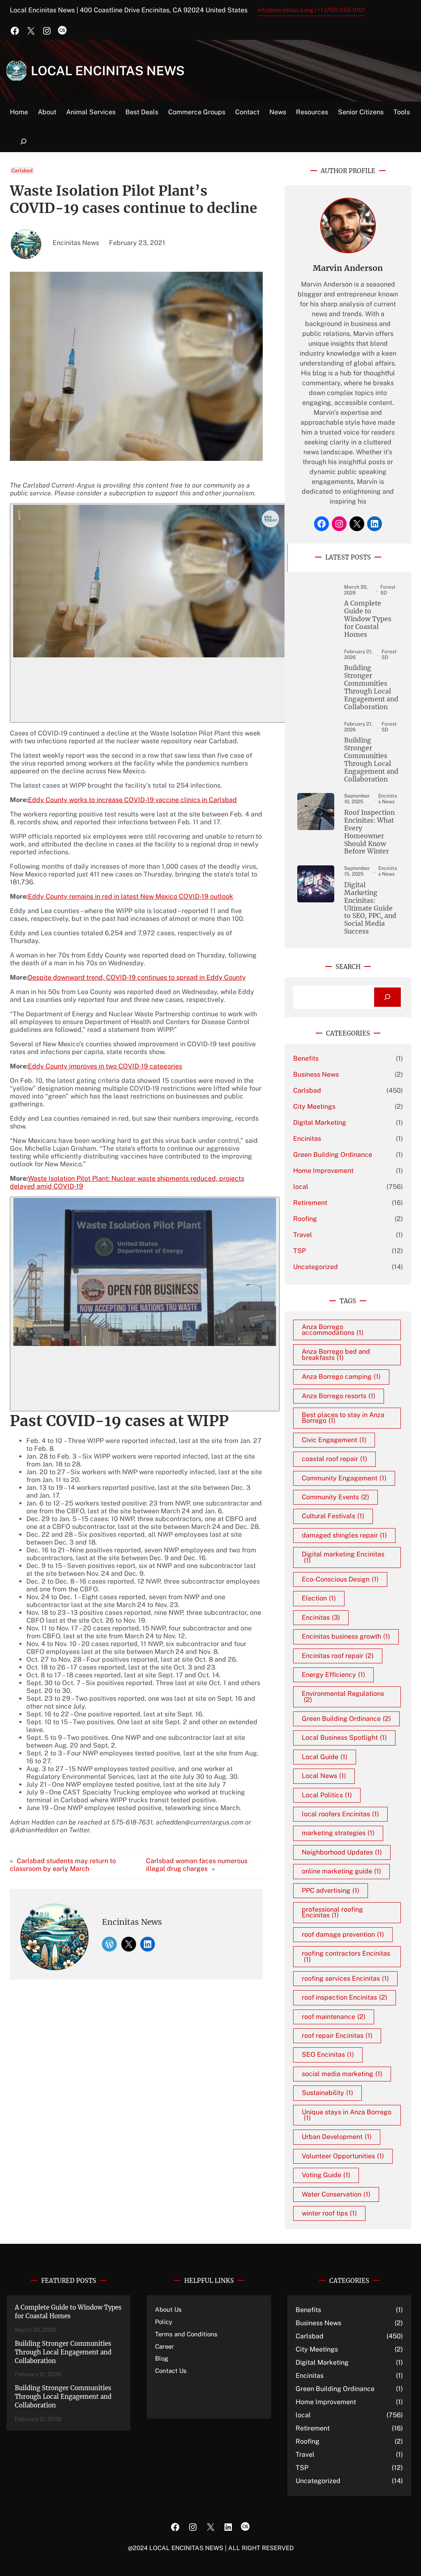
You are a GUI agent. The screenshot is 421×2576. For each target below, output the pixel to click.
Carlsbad (22, 171)
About (47, 112)
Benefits (306, 1058)
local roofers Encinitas (340, 1814)
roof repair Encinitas (337, 2036)
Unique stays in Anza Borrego (347, 2115)
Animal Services (91, 112)
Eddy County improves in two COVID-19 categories (105, 1066)
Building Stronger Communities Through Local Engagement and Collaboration (371, 687)
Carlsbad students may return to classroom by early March (63, 1865)
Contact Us (171, 2371)
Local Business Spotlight (344, 1738)
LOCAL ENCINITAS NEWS (108, 71)
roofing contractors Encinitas (346, 1956)
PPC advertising (331, 1890)
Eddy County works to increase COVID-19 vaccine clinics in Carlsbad (132, 800)
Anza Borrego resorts (339, 1396)
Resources (312, 112)
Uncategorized (316, 1267)
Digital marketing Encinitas (343, 1557)
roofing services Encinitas (345, 1978)
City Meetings (314, 1106)
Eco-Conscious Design (340, 1579)
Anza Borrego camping (341, 1377)
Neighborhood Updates (342, 1852)
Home (19, 112)
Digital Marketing (320, 1123)
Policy (164, 2322)
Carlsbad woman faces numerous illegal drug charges (197, 1865)
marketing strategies (338, 1833)
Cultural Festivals (333, 1516)
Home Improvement (323, 1171)
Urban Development (337, 2137)
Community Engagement (344, 1478)
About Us (168, 2309)
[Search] (387, 997)
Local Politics (327, 1795)
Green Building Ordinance (333, 1155)
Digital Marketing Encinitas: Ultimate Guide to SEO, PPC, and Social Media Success (370, 908)
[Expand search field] (23, 142)
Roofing (305, 1219)
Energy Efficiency (333, 1675)
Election (319, 1598)
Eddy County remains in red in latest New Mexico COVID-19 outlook (131, 896)
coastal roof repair (334, 1459)
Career (164, 2346)
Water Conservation (336, 2194)
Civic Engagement (334, 1440)
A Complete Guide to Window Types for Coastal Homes (368, 619)
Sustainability (327, 2093)
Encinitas (307, 1139)
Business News (316, 1074)
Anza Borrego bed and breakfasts (336, 1354)
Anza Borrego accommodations (333, 1330)
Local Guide (325, 1757)
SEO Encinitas (328, 2055)
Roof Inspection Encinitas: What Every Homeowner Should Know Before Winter (369, 832)
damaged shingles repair (344, 1535)
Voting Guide (326, 2175)
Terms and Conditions (186, 2334)
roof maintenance (334, 2017)
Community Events (335, 1497)
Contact (247, 112)
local (301, 1187)
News (278, 112)
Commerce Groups (197, 112)
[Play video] (149, 613)
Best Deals (142, 112)
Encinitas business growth (346, 1636)
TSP (300, 1251)
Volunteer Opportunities (343, 2156)
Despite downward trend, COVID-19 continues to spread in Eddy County (137, 977)
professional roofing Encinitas (332, 1912)
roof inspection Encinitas (345, 1997)
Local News (324, 1776)
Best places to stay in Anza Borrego (343, 1418)
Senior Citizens (361, 112)
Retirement (310, 1203)
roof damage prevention (343, 1934)
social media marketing (342, 2074)
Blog (162, 2358)
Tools (402, 112)
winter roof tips (329, 2213)
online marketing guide (341, 1871)
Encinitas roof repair (338, 1656)
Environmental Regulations (343, 1696)
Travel (303, 1235)
